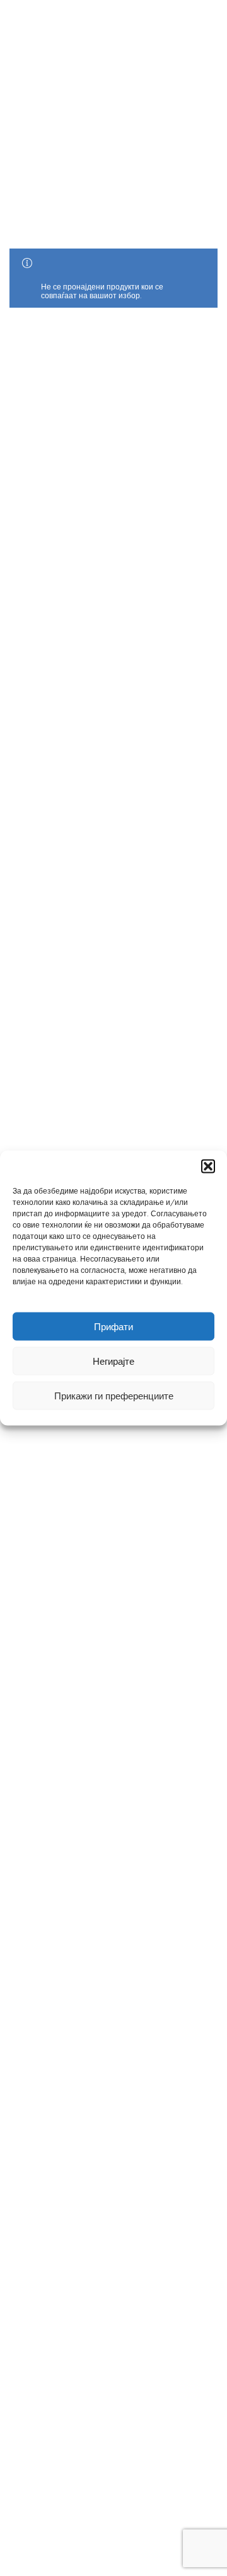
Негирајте (113, 1361)
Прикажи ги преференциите (114, 1396)
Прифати (113, 1326)
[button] (208, 1167)
